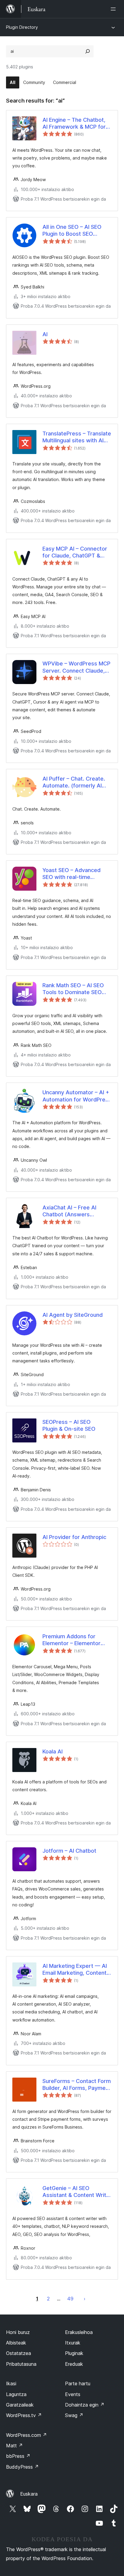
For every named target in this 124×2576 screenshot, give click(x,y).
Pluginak (74, 2353)
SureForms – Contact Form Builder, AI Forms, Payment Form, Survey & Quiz (77, 2085)
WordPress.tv (24, 2415)
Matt (14, 2446)
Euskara (29, 2494)
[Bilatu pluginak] (88, 51)
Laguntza (16, 2394)
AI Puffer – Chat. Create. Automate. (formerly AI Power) (74, 782)
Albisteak (16, 2343)
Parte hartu (78, 2383)
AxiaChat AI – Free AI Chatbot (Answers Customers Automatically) (76, 1211)
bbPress (18, 2456)
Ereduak (74, 2364)
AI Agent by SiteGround (73, 1315)
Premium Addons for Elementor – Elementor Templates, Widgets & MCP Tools (71, 1640)
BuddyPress (22, 2467)
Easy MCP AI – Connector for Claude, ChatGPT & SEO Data (75, 552)
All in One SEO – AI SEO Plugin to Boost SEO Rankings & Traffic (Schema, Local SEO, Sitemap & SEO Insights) (73, 231)
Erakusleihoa (79, 2332)
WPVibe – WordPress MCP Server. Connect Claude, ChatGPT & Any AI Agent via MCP (76, 667)
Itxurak (73, 2343)
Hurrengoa (85, 2299)
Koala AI (53, 1751)
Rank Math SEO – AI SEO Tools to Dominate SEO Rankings (73, 989)
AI (45, 334)
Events (73, 2394)
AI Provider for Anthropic (74, 1537)
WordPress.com (26, 2435)
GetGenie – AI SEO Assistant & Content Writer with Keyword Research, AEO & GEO (77, 2192)
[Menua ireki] (114, 9)
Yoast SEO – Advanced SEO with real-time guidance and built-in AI (72, 874)
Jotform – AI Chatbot (69, 1851)
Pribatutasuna (21, 2364)
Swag (74, 2415)
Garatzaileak (20, 2405)
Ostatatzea (19, 2353)
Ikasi (11, 2383)
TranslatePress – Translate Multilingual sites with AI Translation (77, 437)
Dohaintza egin (85, 2405)
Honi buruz (18, 2332)
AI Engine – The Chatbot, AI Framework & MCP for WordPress (74, 124)
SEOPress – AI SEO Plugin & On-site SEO (69, 1425)
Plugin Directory (22, 27)
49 (70, 2299)
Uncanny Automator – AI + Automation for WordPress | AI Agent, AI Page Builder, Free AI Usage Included (77, 1096)
